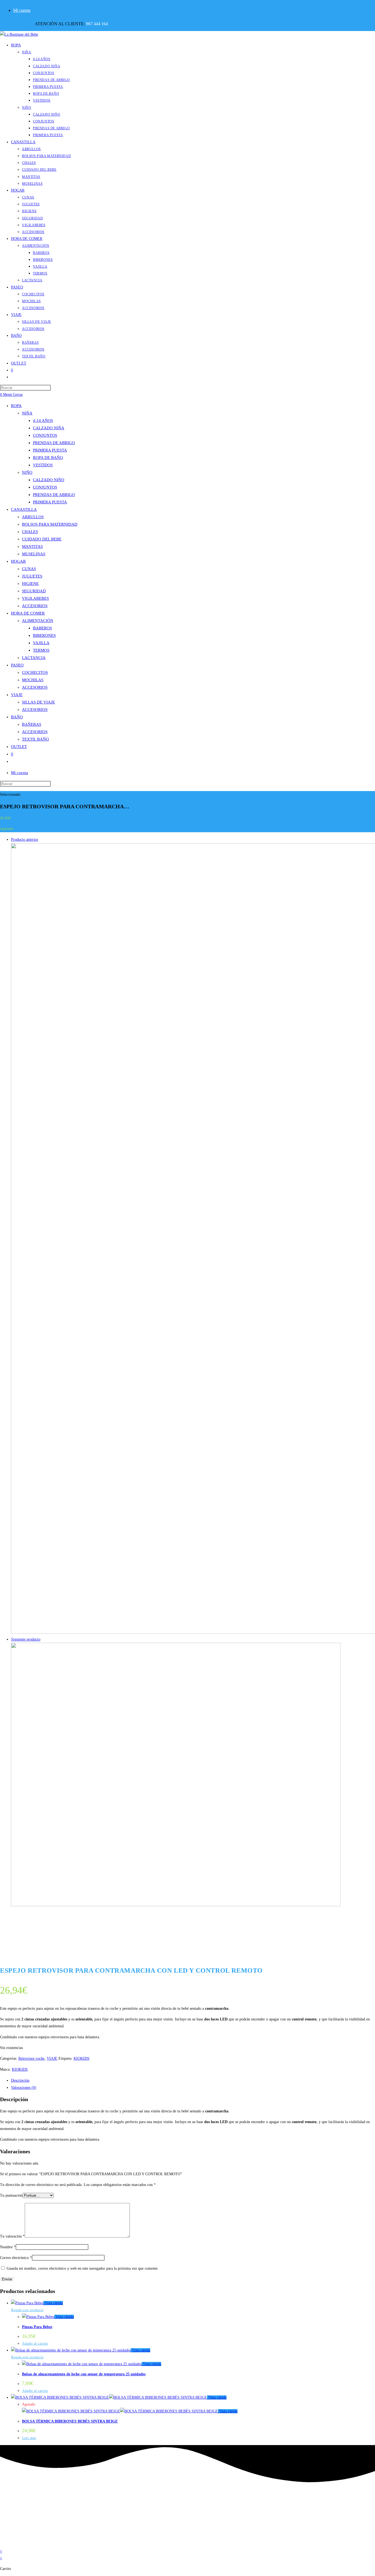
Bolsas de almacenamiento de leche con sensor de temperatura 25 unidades (84, 2374)
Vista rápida (53, 2303)
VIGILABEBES (35, 598)
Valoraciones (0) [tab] (24, 2088)
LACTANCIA (34, 658)
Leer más (29, 2438)
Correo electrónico (16, 2258)
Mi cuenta (22, 10)
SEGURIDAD (34, 591)
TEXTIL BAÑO (35, 739)
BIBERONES (44, 635)
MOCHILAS (33, 680)
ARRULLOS (33, 517)
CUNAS (29, 569)
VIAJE (17, 695)
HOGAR (18, 561)
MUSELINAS (34, 554)
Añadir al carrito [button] (35, 2344)
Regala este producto (27, 2310)
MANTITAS (32, 546)
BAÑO (17, 717)
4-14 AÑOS (43, 421)
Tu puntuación (11, 2195)
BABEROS (42, 628)
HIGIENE (30, 584)
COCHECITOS (35, 672)
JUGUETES (32, 576)
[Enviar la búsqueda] (54, 785)
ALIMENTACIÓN (38, 621)
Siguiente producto (26, 1639)
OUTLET (19, 747)
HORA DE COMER (28, 613)
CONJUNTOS (45, 435)
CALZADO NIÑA (49, 428)
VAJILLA (41, 643)
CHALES (30, 532)
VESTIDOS (43, 465)
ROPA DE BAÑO (48, 458)
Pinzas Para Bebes (37, 2327)
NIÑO (27, 472)
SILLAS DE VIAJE (38, 702)
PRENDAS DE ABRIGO (54, 443)
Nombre (8, 2247)
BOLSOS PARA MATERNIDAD (50, 524)
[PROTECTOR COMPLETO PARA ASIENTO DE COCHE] (176, 1905)
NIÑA (27, 413)
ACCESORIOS (35, 606)
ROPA (16, 406)
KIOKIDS (82, 2058)
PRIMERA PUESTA (50, 450)
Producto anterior (25, 839)
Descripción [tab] (20, 2080)
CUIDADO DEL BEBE (42, 539)
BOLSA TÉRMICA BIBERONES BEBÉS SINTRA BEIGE (70, 2421)
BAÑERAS (32, 724)
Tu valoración (12, 2236)
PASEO (17, 665)
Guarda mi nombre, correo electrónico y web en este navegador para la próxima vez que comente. (83, 2268)
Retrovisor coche (31, 2058)
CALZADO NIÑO (49, 480)
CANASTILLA (24, 509)
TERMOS (41, 650)
